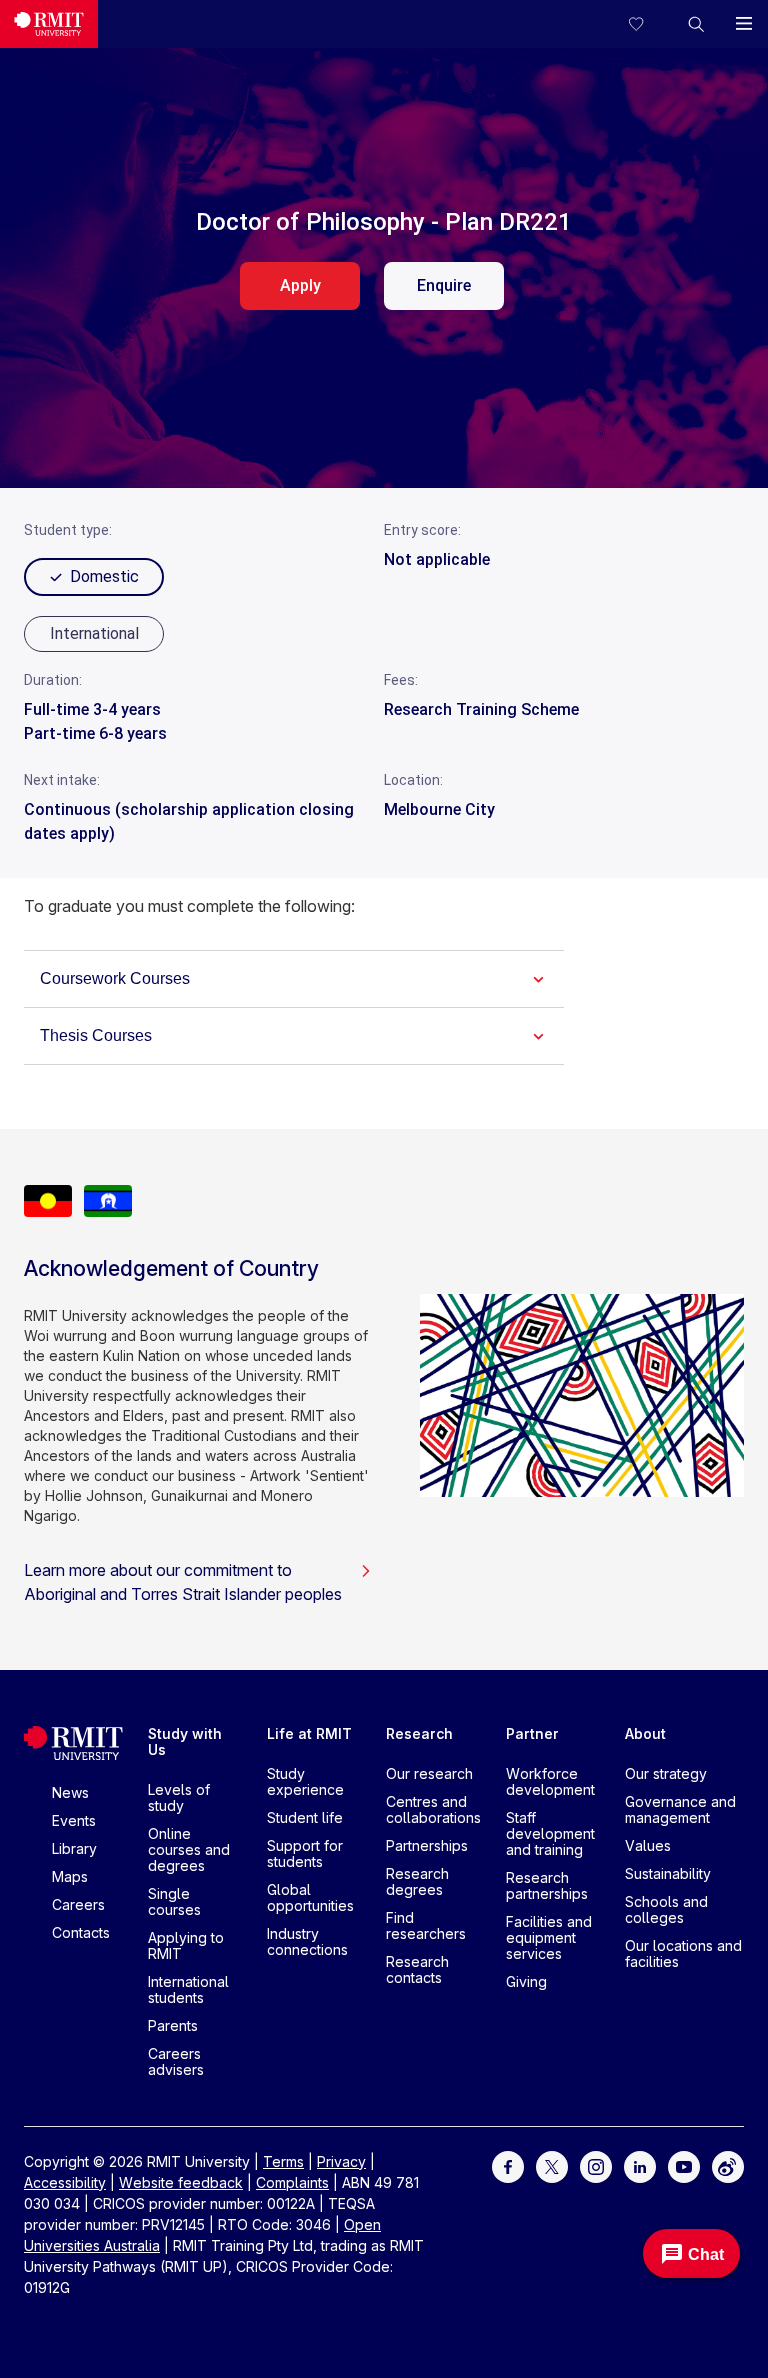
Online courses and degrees (189, 1849)
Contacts (81, 1932)
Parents (173, 2025)
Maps (70, 1876)
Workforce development (550, 1781)
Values (648, 1845)
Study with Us (185, 1741)
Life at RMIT (309, 1733)
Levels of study (179, 1797)
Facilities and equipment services (549, 1937)
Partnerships (427, 1845)
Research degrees (417, 1881)
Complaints (292, 2182)
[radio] (94, 634)
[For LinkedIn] (640, 2164)
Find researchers (426, 1925)
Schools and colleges (666, 1909)
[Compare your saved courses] (648, 24)
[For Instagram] (596, 2164)
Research (419, 1733)
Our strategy (666, 1773)
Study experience (305, 1781)
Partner (532, 1733)
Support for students (305, 1853)
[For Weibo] (728, 2164)
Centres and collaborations (433, 1809)
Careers (78, 1904)
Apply (300, 285)
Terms (283, 2161)
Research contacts (417, 1969)
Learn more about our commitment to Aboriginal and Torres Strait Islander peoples (183, 1582)
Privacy (341, 2161)
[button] (696, 24)
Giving (526, 1981)
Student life (305, 1817)
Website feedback (181, 2182)
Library (74, 1848)
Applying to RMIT (186, 1945)
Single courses (174, 1901)
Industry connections (307, 1941)
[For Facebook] (508, 2164)
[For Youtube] (684, 2164)
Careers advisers (176, 2061)
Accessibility (65, 2182)
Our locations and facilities (683, 1953)
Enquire (444, 285)
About (645, 1733)
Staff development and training (550, 1833)
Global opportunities (310, 1897)
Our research (429, 1773)
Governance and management (680, 1809)
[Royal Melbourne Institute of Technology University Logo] (49, 24)
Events (74, 1820)
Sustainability (668, 1873)
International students (188, 1989)
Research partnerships (547, 1885)
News (70, 1792)
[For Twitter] (552, 2164)
